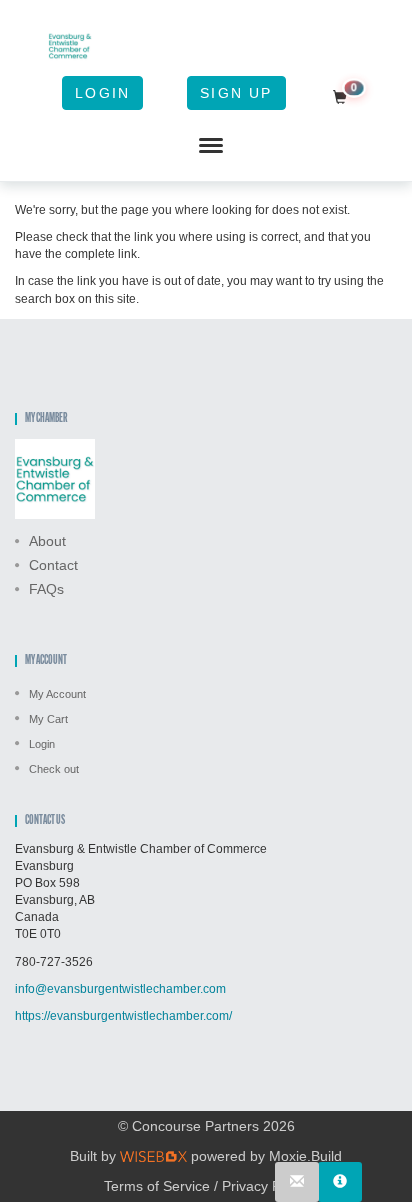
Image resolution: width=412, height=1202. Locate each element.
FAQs (46, 589)
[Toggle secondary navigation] (211, 146)
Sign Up (236, 93)
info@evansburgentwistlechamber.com (120, 989)
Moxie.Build (305, 1156)
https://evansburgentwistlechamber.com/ (123, 1016)
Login (102, 93)
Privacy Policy (265, 1186)
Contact (53, 565)
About (47, 541)
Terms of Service (157, 1186)
